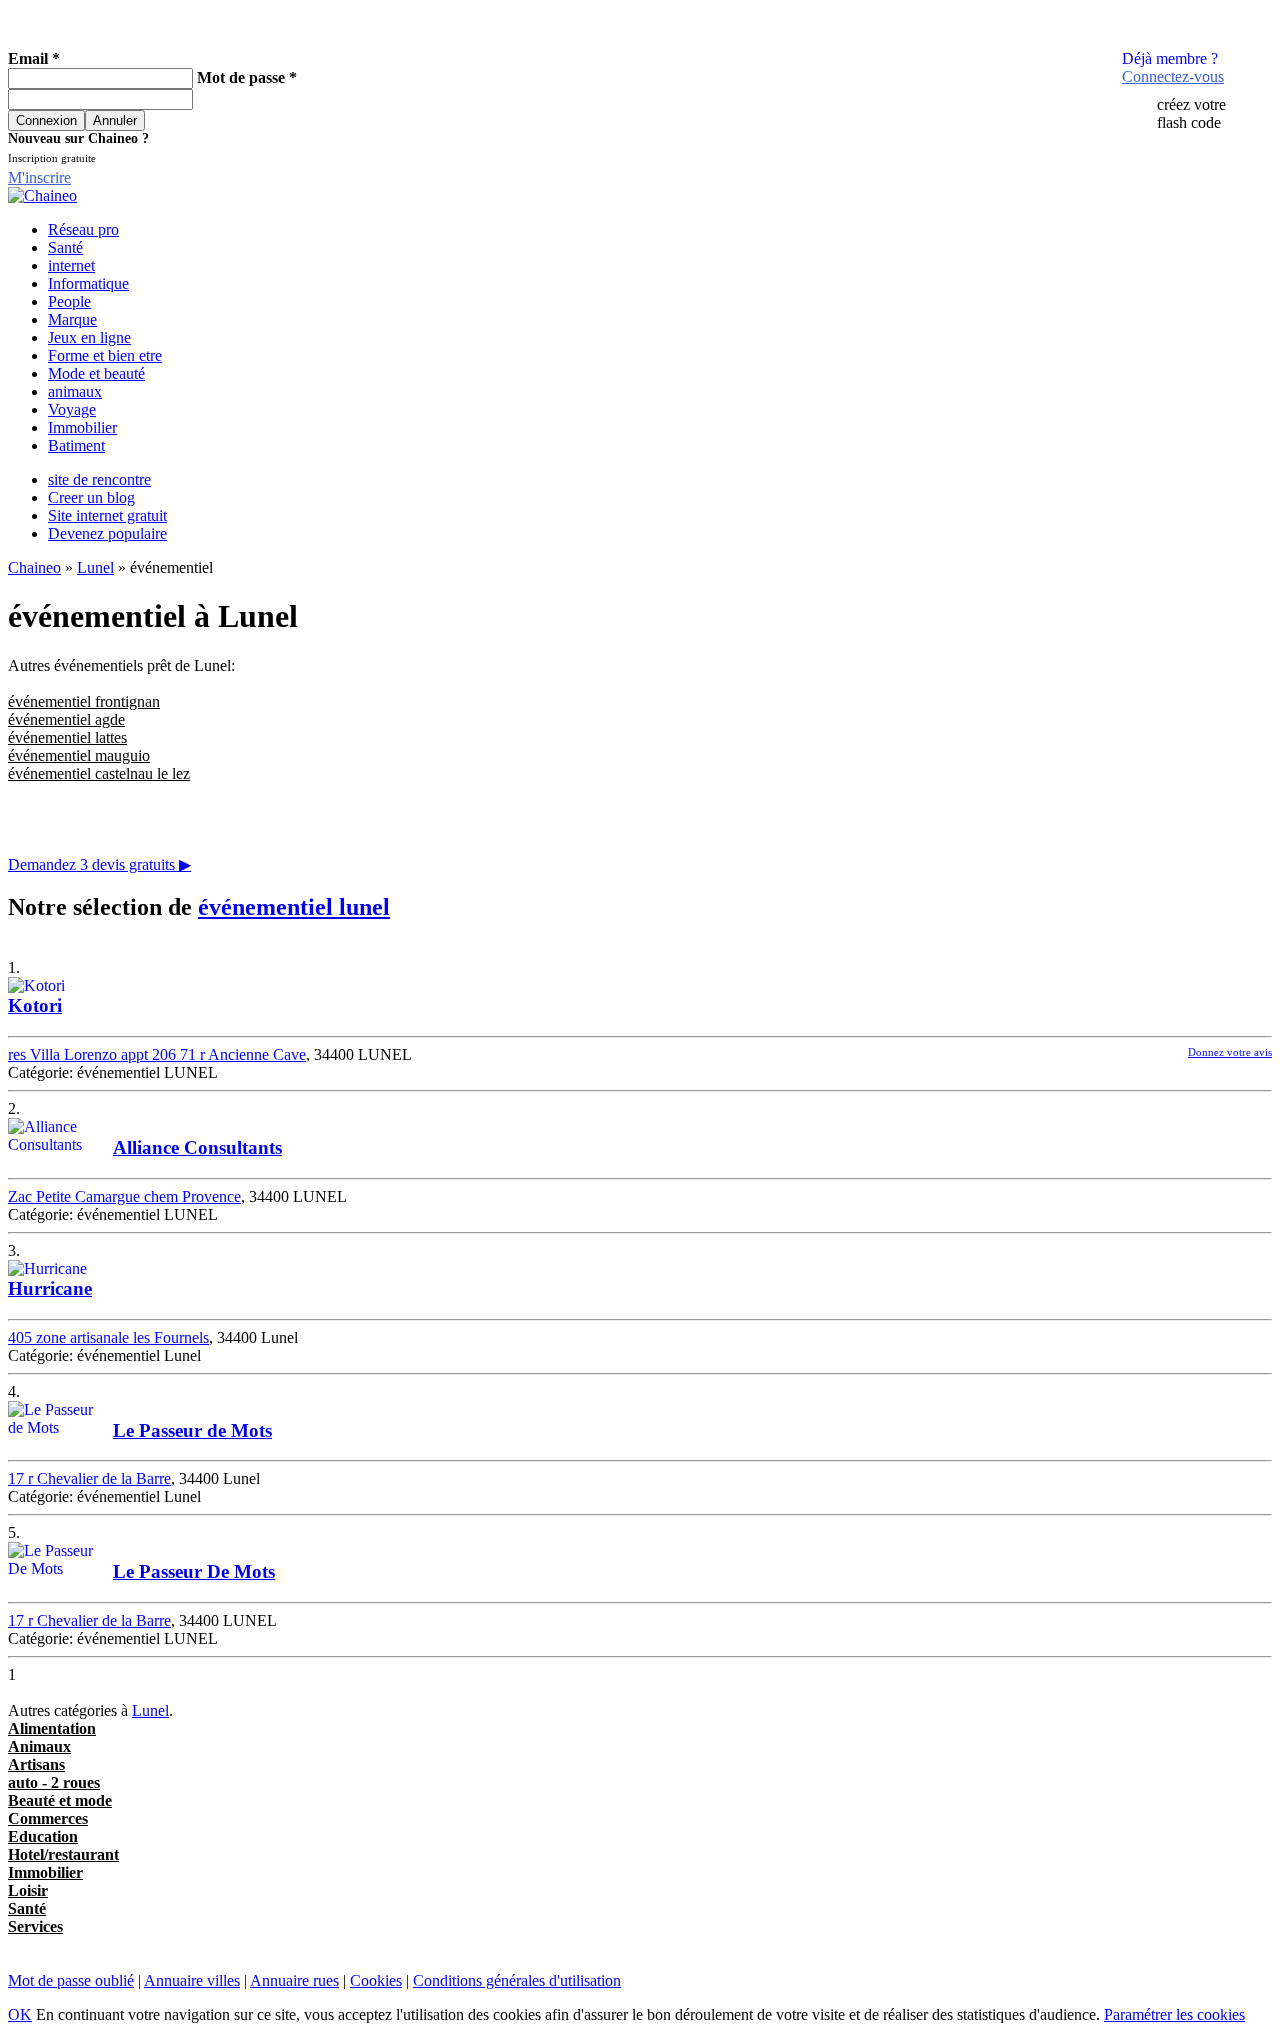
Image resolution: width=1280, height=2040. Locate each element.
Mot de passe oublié (71, 1980)
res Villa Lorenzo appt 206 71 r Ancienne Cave (157, 1054)
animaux (75, 391)
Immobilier (82, 427)
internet (71, 265)
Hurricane (50, 1288)
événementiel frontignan (84, 701)
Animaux (39, 1746)
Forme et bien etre (105, 355)
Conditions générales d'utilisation (517, 1980)
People (69, 301)
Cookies (376, 1980)
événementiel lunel (294, 907)
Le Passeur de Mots (192, 1430)
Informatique (88, 283)
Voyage (72, 409)
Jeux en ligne (89, 337)
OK (20, 2014)
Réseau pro (83, 229)
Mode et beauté (96, 373)
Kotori (35, 1005)
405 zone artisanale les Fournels (108, 1337)
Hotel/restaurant (63, 1854)
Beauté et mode (60, 1800)
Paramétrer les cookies (1174, 2014)
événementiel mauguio (79, 755)
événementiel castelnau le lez (99, 773)
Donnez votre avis (1230, 1052)
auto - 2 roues (54, 1782)
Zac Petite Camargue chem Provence (124, 1196)
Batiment (76, 445)
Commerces (48, 1818)
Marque (72, 319)
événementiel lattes (67, 737)
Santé (65, 247)
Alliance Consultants (197, 1147)
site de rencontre (99, 479)
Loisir (28, 1890)
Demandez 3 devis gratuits (99, 864)
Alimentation (52, 1728)
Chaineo (34, 567)
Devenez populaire (107, 533)
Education (43, 1836)
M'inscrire (39, 177)
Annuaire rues (294, 1980)
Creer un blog (91, 497)
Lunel (95, 567)
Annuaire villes (192, 1980)
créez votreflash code (1191, 113)
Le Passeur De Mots (194, 1571)
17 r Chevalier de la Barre (89, 1478)
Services (35, 1926)
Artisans (36, 1764)
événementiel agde (66, 719)
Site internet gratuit (107, 515)
